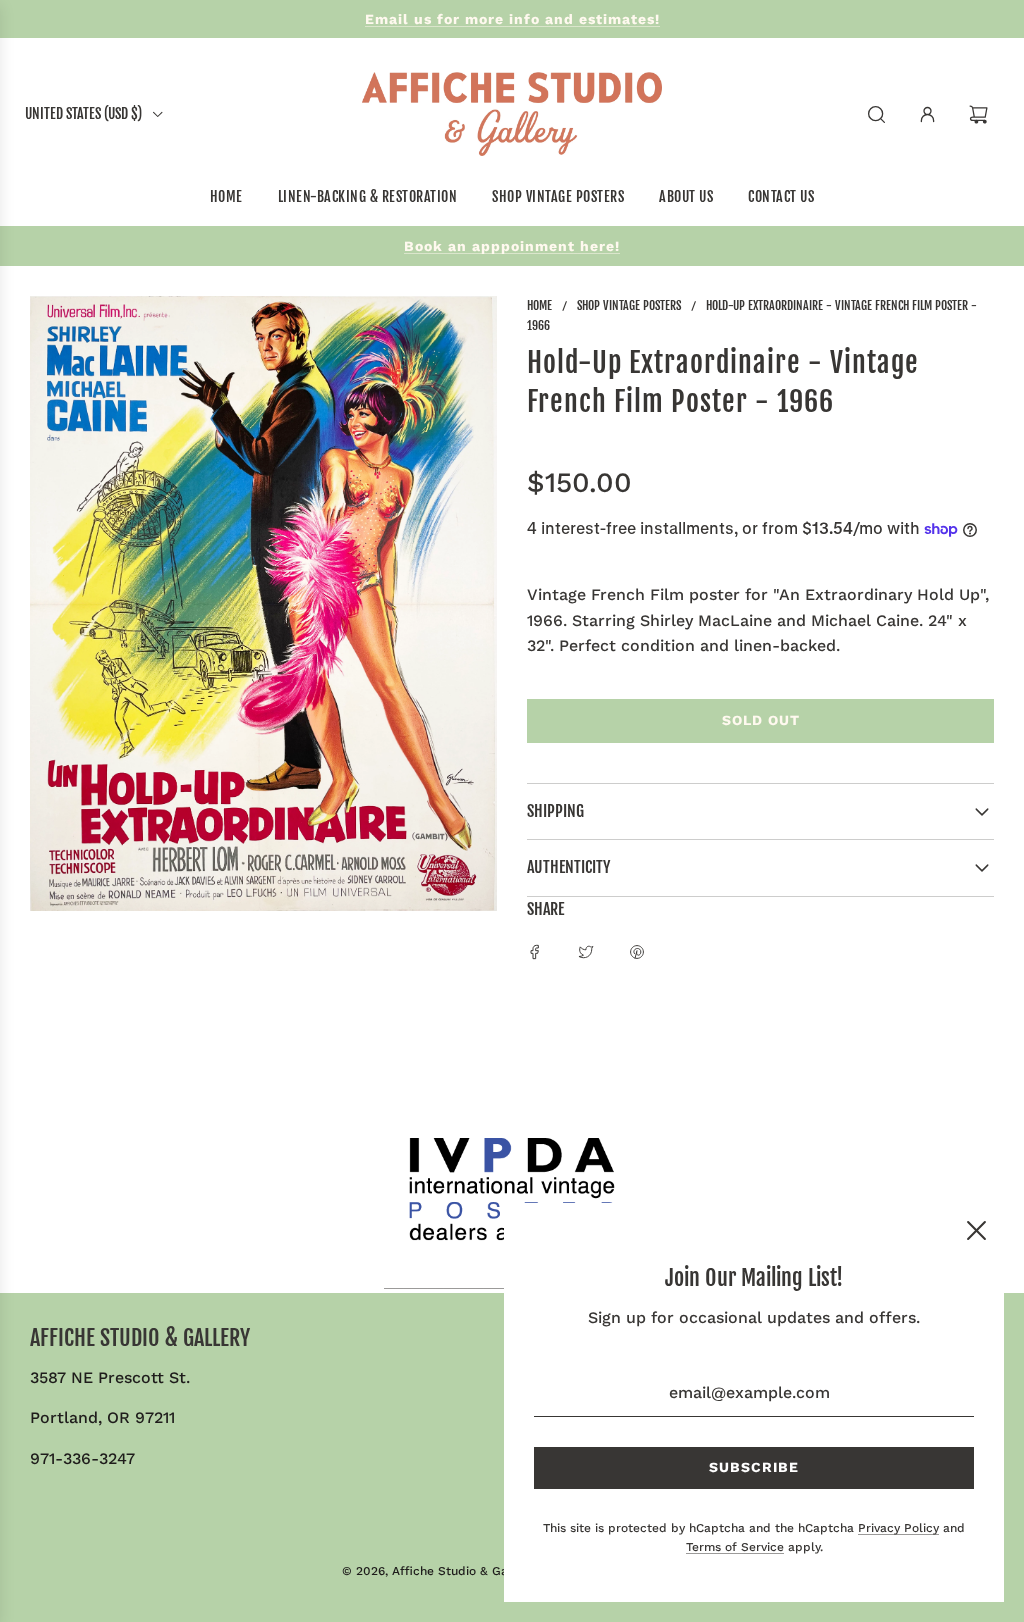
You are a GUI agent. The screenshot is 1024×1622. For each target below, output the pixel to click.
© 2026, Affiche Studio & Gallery (438, 1571)
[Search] (876, 114)
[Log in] (927, 114)
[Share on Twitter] (586, 951)
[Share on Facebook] (535, 951)
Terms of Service (735, 1547)
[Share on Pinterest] (637, 951)
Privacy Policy (898, 1528)
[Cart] (981, 114)
